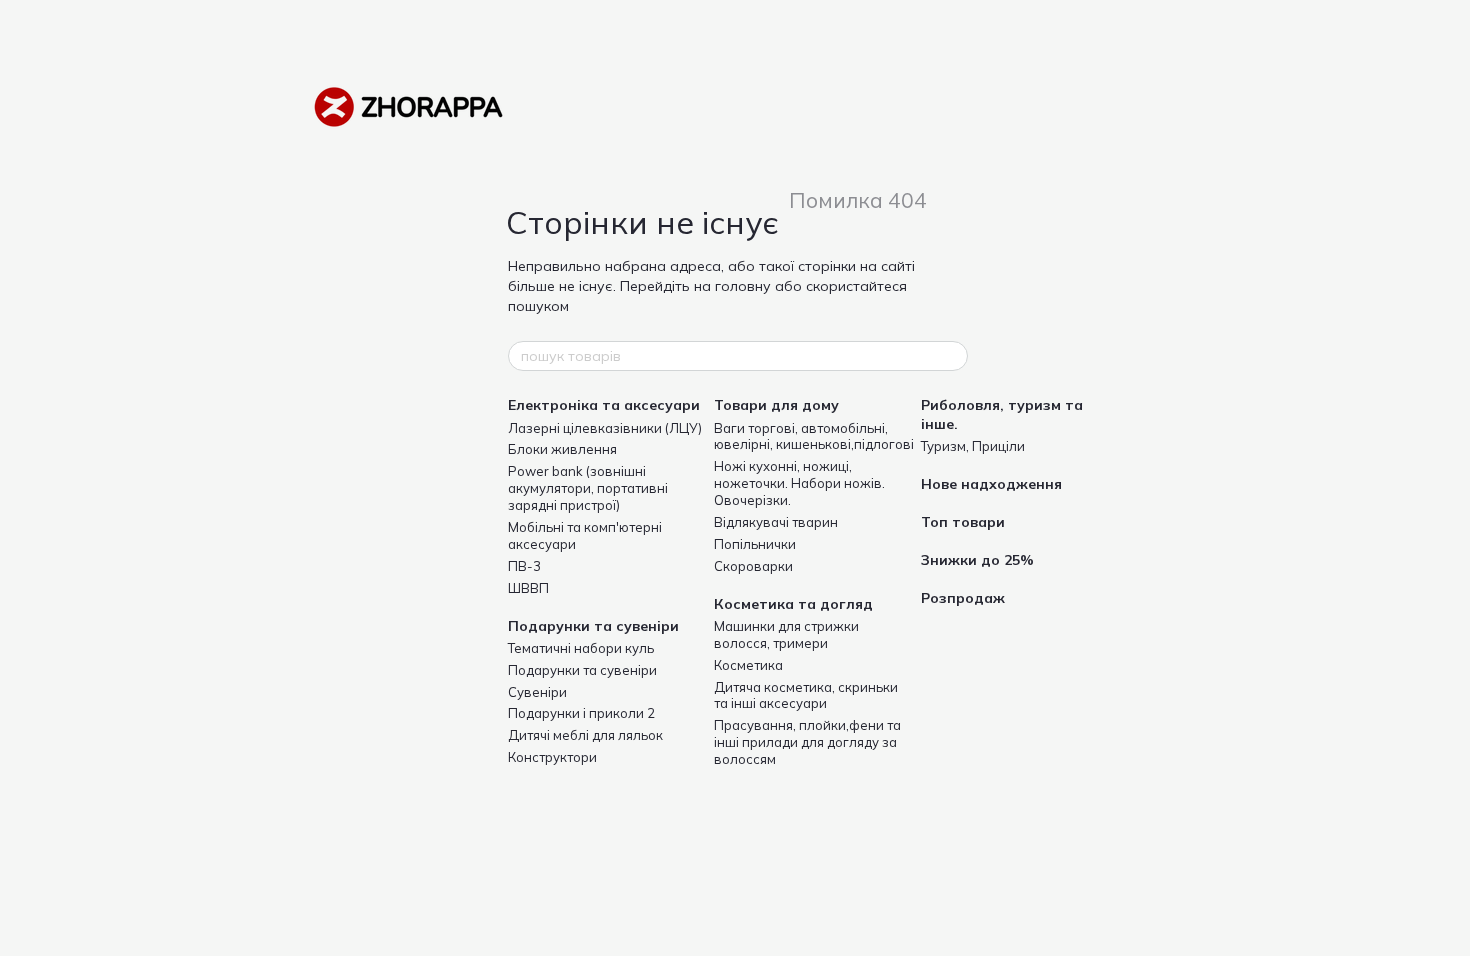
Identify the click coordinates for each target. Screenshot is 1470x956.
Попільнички (755, 544)
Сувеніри (537, 692)
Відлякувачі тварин (776, 522)
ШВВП (528, 588)
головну (743, 286)
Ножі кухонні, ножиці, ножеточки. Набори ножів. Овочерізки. (799, 483)
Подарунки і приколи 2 (581, 713)
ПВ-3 (524, 566)
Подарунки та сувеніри (593, 626)
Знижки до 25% (977, 560)
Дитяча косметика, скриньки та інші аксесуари (806, 695)
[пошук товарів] (952, 356)
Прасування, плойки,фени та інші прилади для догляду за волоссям (807, 742)
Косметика (748, 665)
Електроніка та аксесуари (604, 405)
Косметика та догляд (793, 604)
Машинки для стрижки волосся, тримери (786, 634)
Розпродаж (963, 598)
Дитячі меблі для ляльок (585, 735)
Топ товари (963, 522)
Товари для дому (776, 405)
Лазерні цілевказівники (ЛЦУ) (605, 428)
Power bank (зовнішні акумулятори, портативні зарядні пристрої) (588, 488)
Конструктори (552, 757)
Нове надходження (991, 484)
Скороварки (753, 566)
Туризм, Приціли (973, 446)
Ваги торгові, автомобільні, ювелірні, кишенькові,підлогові (814, 436)
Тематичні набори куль (581, 648)
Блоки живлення (562, 449)
